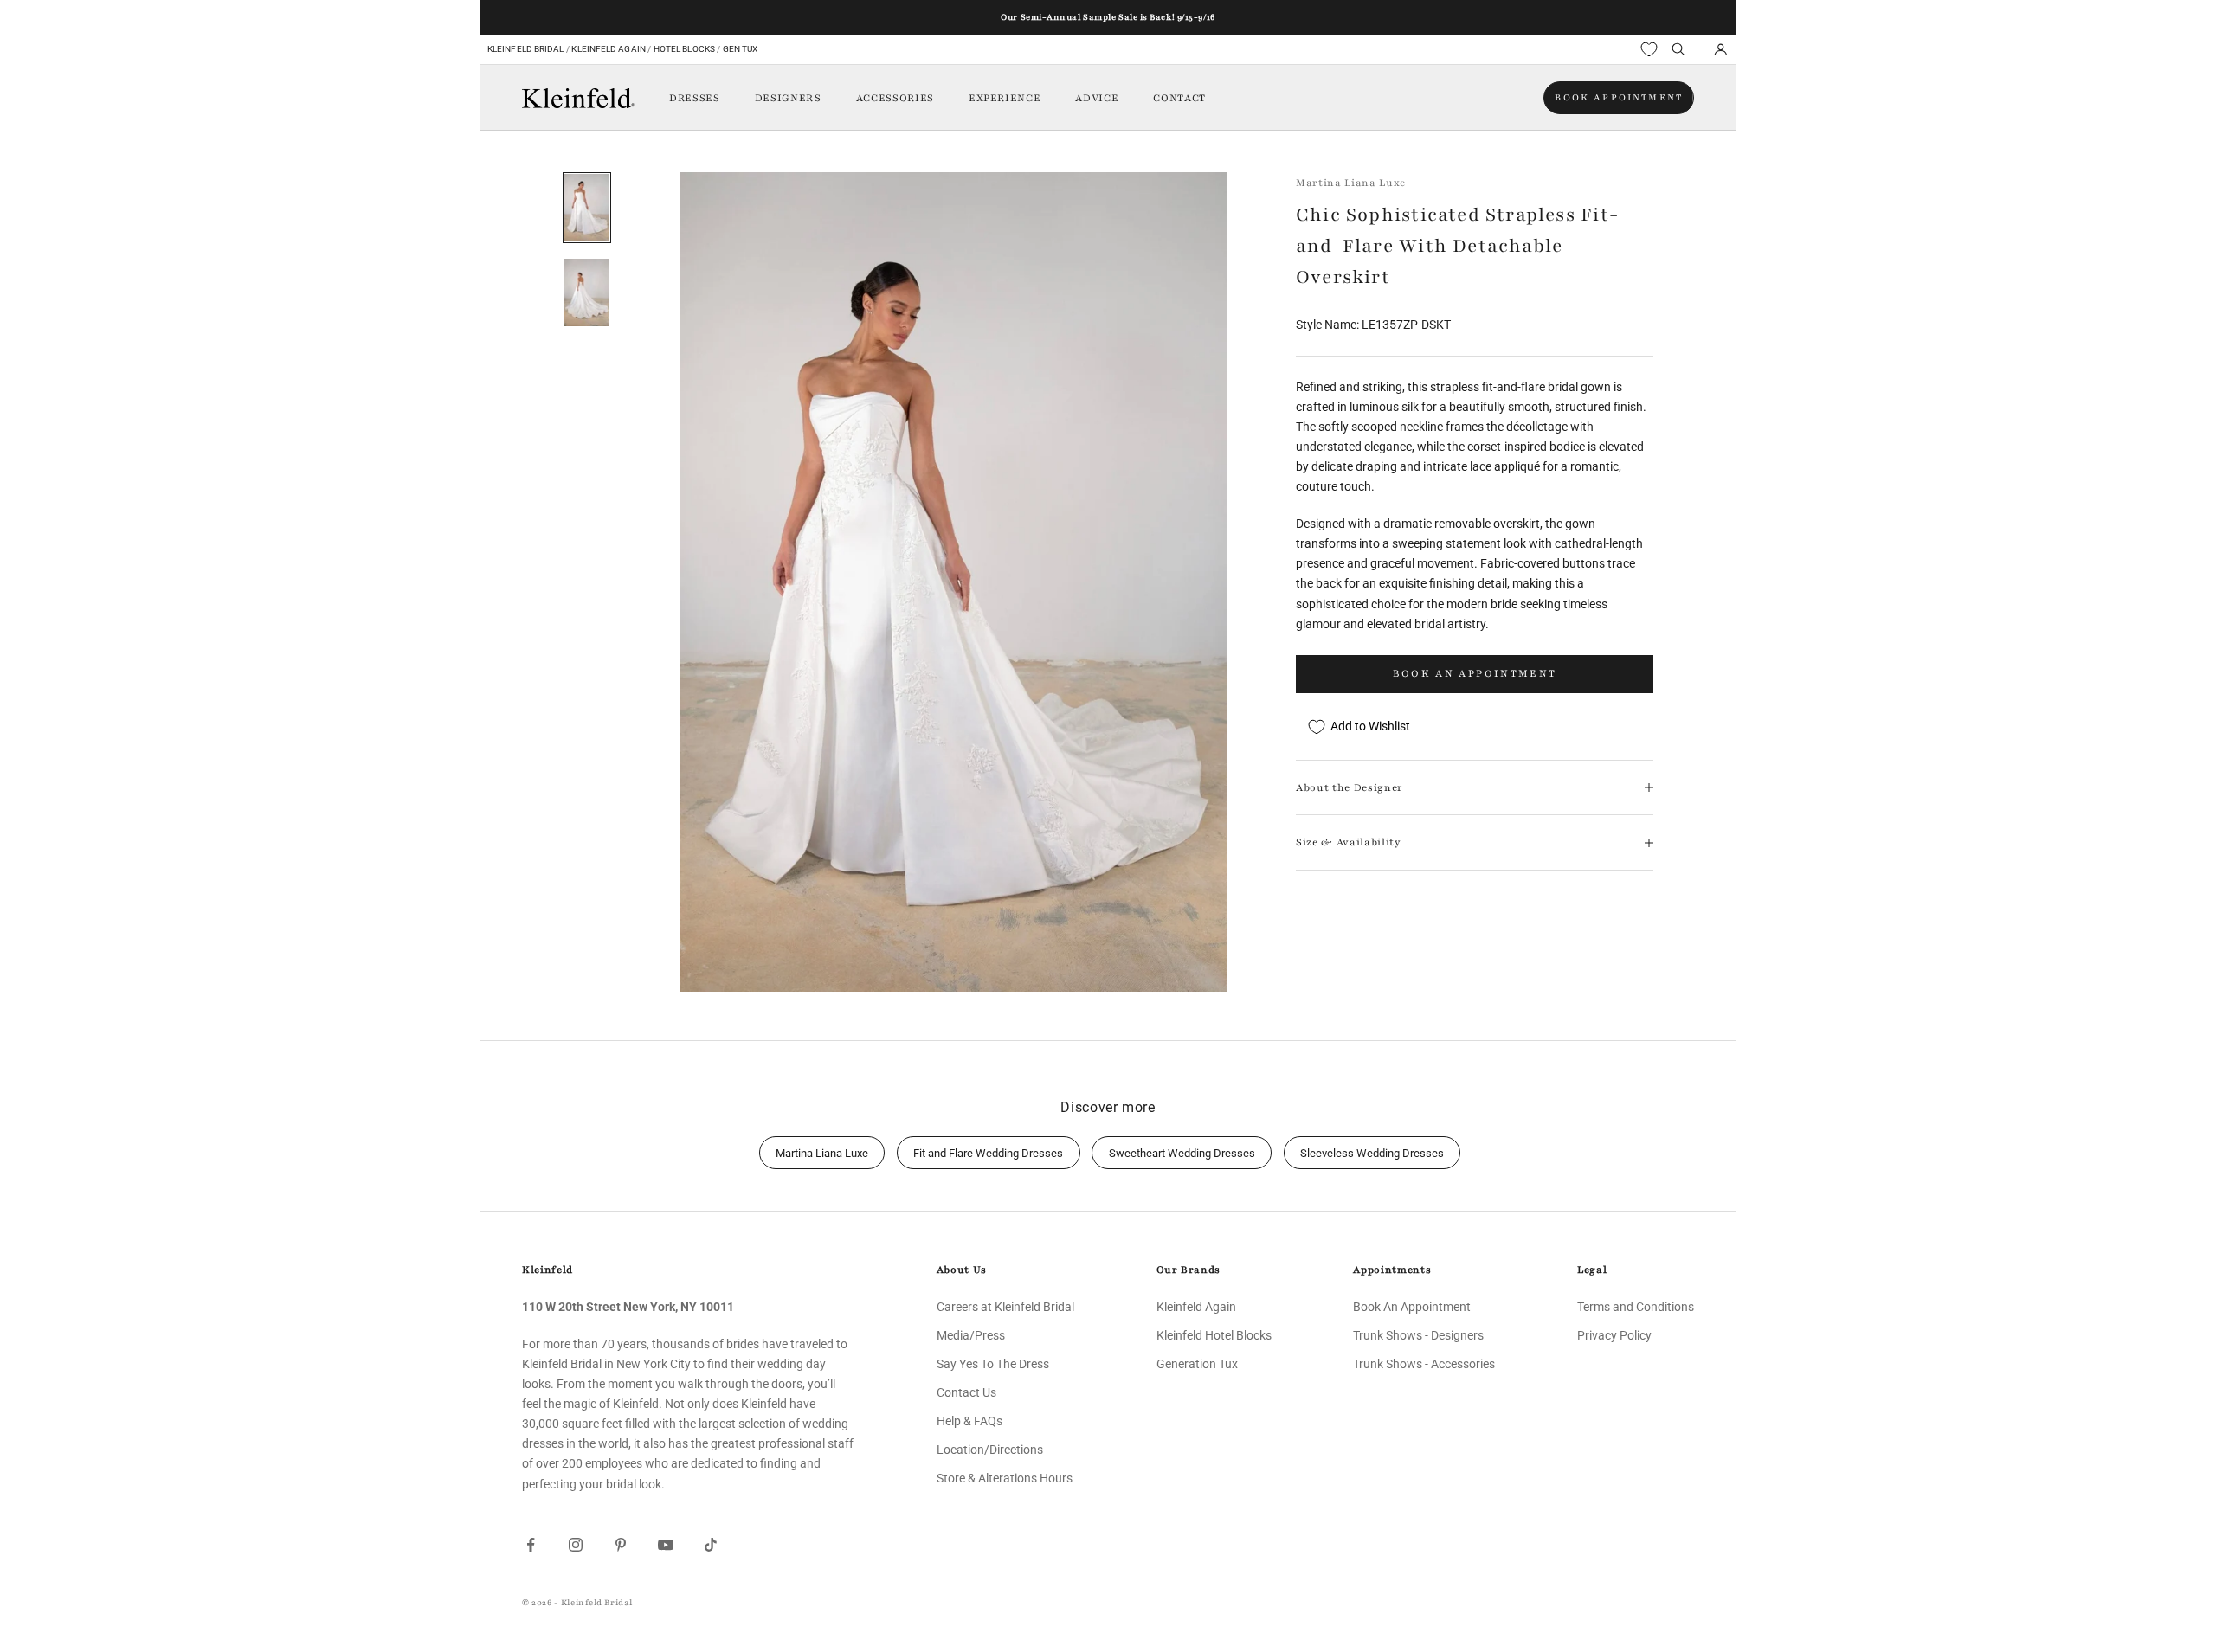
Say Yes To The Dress (993, 1364)
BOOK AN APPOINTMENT (1475, 673)
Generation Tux (1197, 1364)
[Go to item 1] (587, 208)
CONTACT (1179, 98)
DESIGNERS (788, 98)
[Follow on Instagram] (576, 1545)
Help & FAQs (969, 1421)
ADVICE (1097, 98)
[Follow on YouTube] (666, 1545)
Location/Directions (990, 1450)
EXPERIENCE (1005, 98)
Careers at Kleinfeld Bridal (1005, 1307)
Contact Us (966, 1392)
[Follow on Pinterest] (621, 1545)
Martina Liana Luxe (1351, 183)
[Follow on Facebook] (531, 1545)
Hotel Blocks (684, 49)
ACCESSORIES (895, 98)
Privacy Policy (1614, 1335)
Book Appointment (1619, 97)
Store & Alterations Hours (1005, 1478)
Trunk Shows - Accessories (1424, 1364)
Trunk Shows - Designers (1418, 1335)
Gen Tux (741, 49)
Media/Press (971, 1335)
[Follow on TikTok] (711, 1545)
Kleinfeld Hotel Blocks (1214, 1335)
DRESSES (695, 98)
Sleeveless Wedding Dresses (1372, 1153)
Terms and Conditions (1636, 1307)
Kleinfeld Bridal (526, 49)
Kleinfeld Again (608, 49)
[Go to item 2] (587, 292)
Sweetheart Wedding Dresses (1182, 1153)
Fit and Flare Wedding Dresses (988, 1153)
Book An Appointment (1412, 1307)
